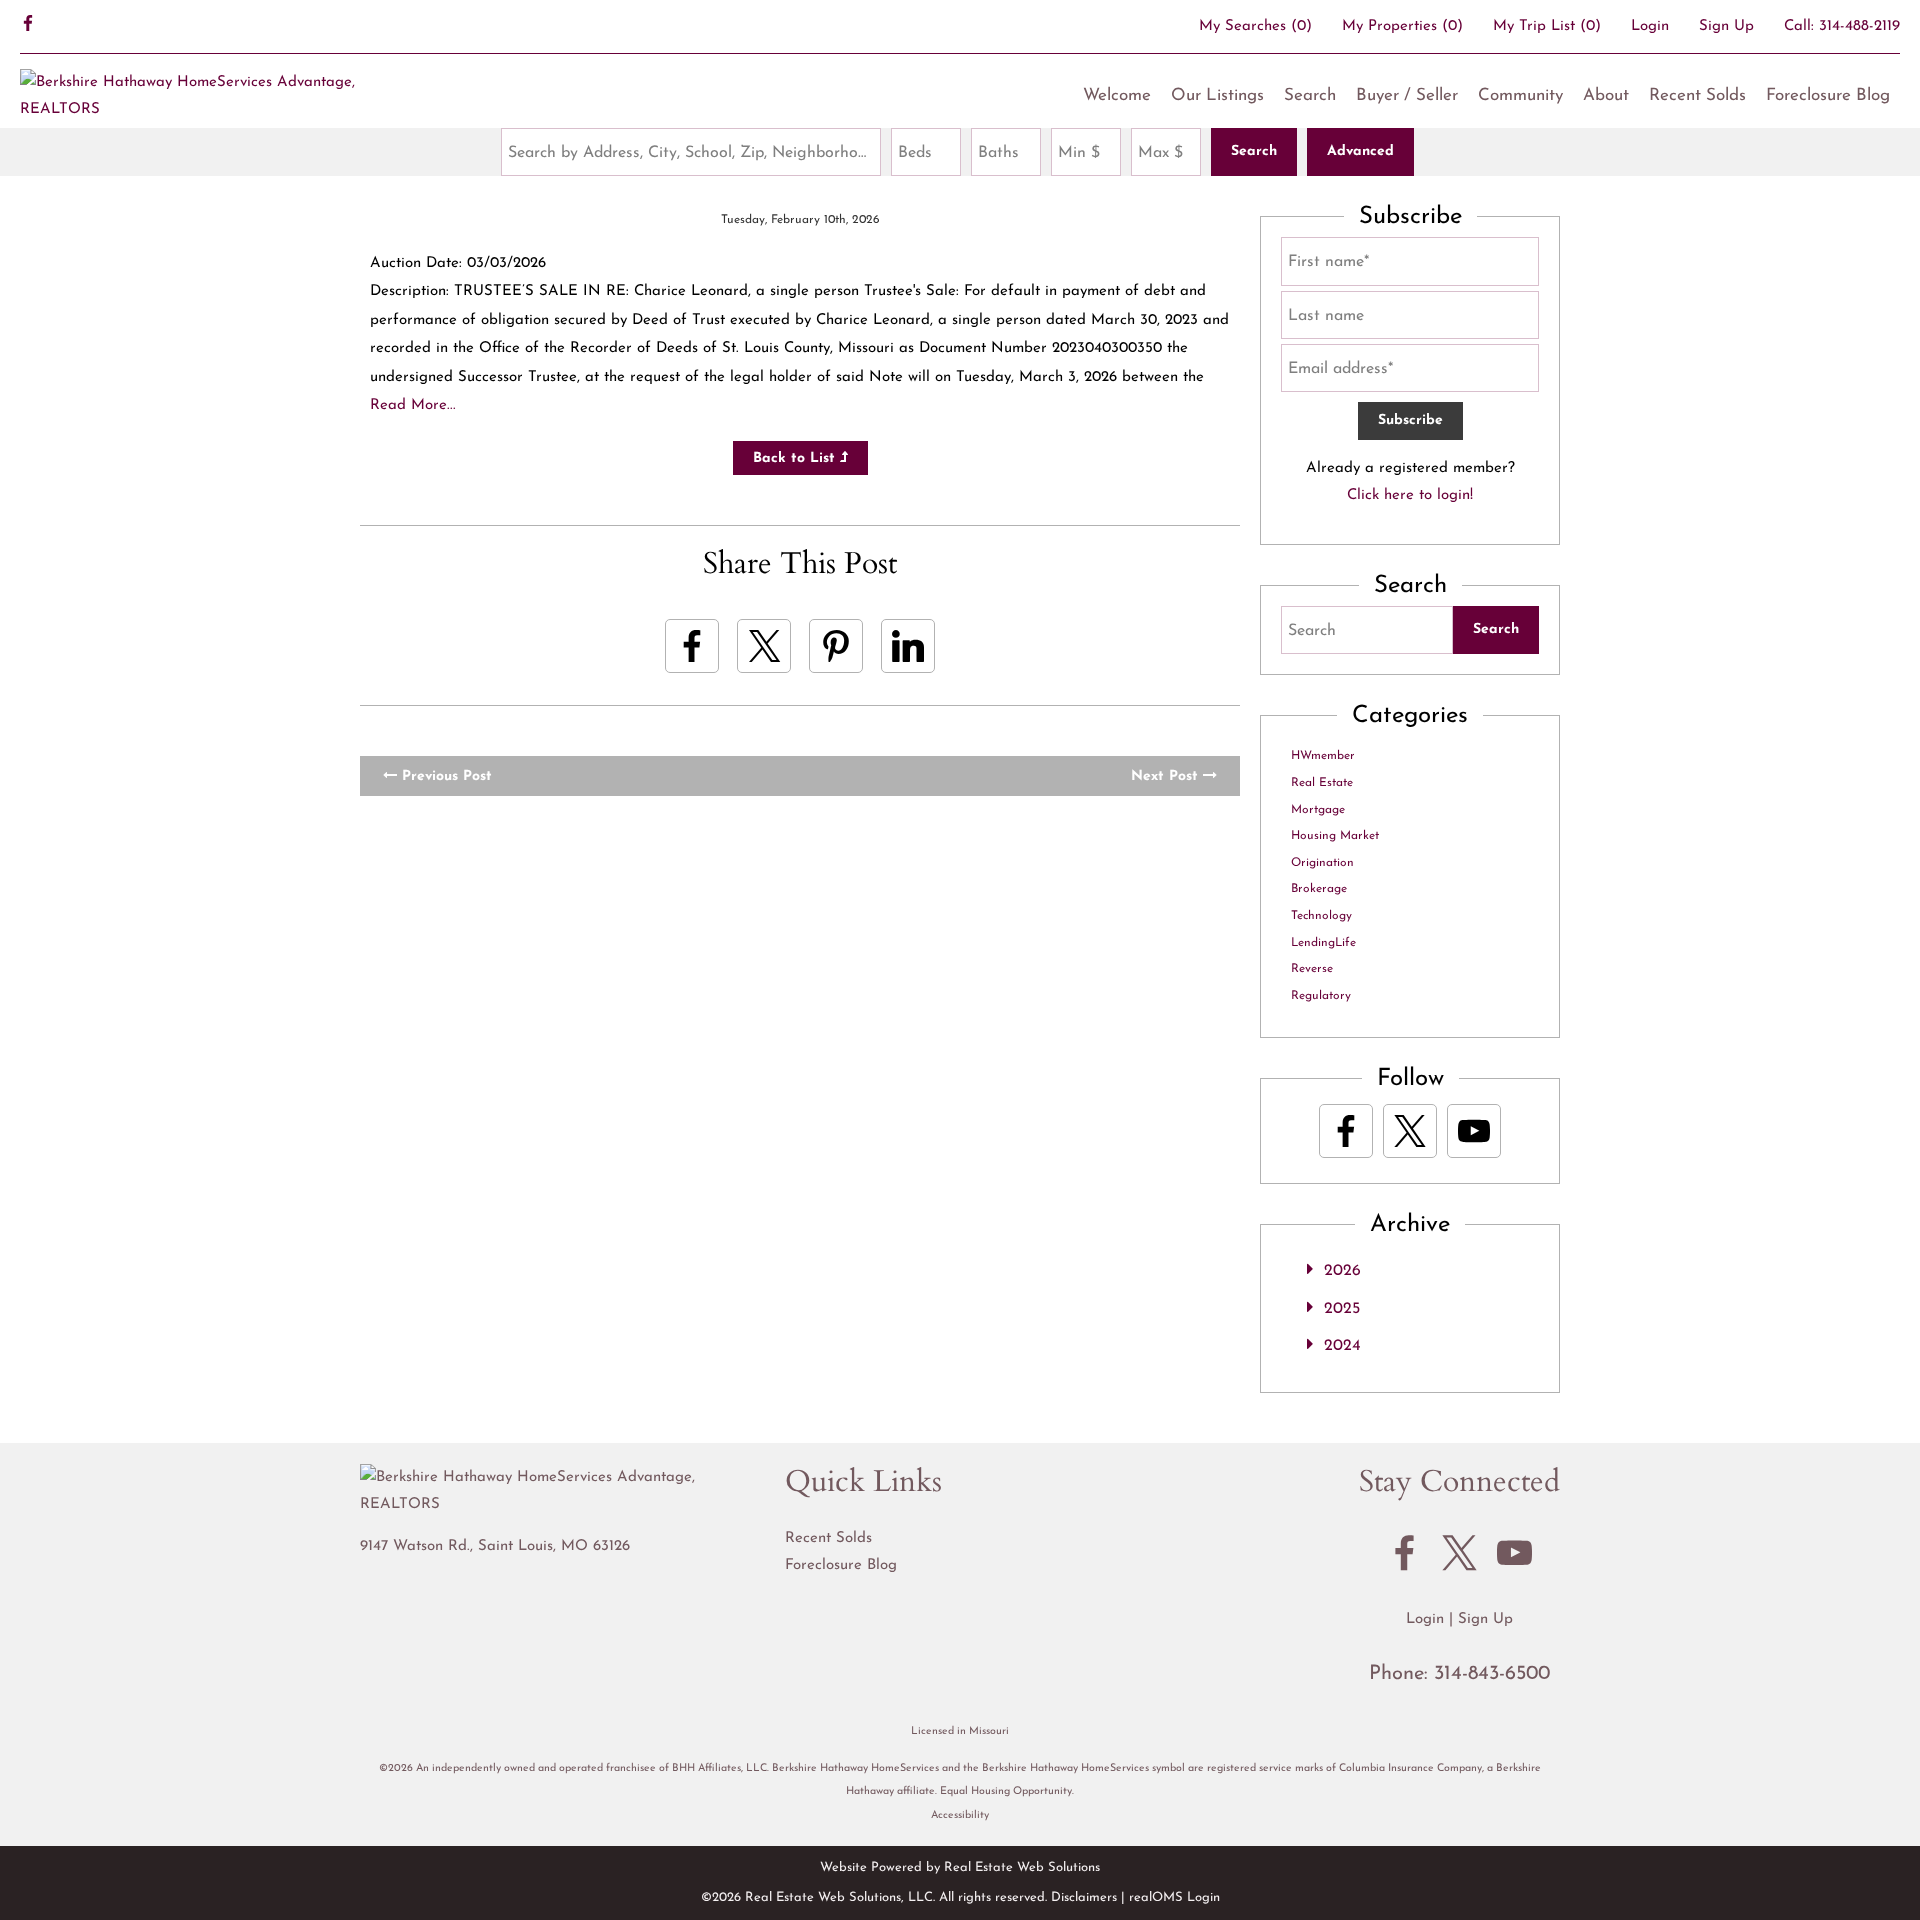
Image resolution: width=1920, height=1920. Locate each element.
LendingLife (1323, 943)
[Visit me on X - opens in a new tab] (1410, 1131)
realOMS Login (1174, 1897)
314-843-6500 (1492, 1674)
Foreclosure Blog (1828, 95)
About (1606, 95)
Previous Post (444, 776)
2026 (1342, 1271)
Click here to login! (1410, 495)
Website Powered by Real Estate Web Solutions (960, 1867)
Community (1520, 95)
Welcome (1117, 95)
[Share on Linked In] (908, 646)
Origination (1322, 863)
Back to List (796, 458)
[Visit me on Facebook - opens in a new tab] (28, 26)
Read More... (413, 405)
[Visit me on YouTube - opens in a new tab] (1474, 1131)
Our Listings (1217, 95)
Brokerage (1319, 889)
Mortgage (1318, 810)
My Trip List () (1547, 26)
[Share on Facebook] (692, 646)
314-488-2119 (1859, 26)
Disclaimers (1084, 1897)
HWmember (1323, 756)
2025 (1342, 1309)
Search (1310, 95)
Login (1650, 26)
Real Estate (1322, 783)
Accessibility (960, 1815)
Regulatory (1321, 996)
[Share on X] (764, 646)
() (1255, 26)
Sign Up (1726, 26)
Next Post (1167, 776)
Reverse (1312, 969)
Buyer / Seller (1407, 95)
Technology (1321, 916)
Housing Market (1335, 836)
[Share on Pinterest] (836, 646)
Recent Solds (1697, 95)
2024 (1342, 1346)
